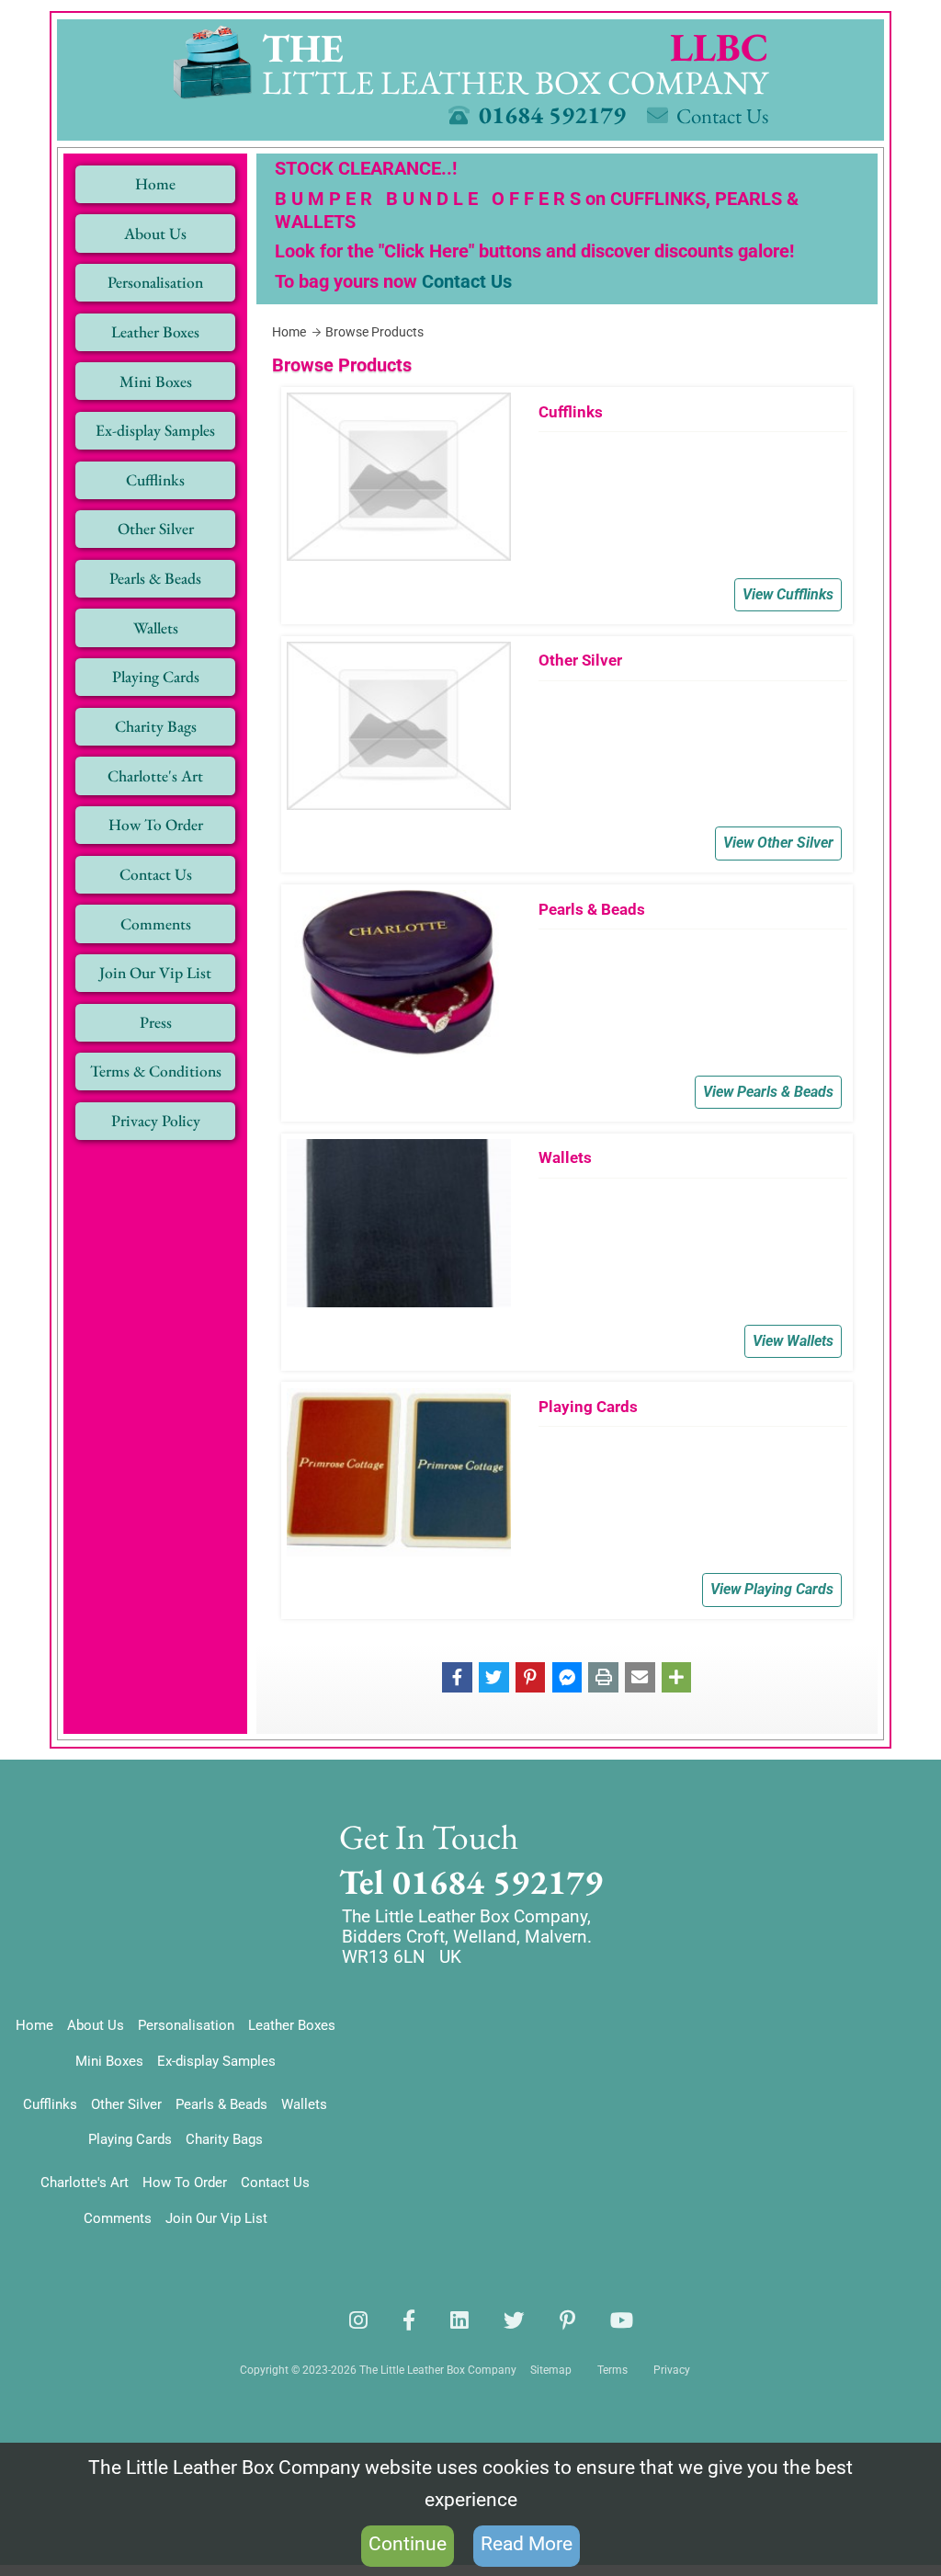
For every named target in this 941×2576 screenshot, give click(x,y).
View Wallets (793, 1341)
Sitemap (551, 2370)
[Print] (603, 1676)
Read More (527, 2544)
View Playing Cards (772, 1590)
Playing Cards (130, 2139)
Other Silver (126, 2104)
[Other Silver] (567, 755)
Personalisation (186, 2025)
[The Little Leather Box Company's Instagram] (358, 2320)
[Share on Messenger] (567, 1676)
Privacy (672, 2370)
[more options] (677, 1676)
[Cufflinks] (567, 506)
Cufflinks (50, 2104)
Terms (612, 2370)
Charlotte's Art (85, 2183)
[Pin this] (531, 1676)
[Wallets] (567, 1252)
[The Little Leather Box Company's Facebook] (409, 2320)
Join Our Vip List (216, 2218)
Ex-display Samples (216, 2061)
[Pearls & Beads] (567, 1003)
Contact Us (467, 281)
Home (34, 2025)
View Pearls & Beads (768, 1092)
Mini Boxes (109, 2061)
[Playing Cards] (567, 1500)
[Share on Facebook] (457, 1676)
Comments (118, 2218)
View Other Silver (778, 843)
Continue (408, 2544)
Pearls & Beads (221, 2104)
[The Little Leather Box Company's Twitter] (514, 2320)
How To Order (185, 2183)
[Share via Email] (640, 1676)
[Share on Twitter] (494, 1676)
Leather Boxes (292, 2025)
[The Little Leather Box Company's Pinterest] (567, 2320)
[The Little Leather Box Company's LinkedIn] (459, 2320)
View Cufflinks (788, 595)
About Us (96, 2025)
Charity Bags (224, 2139)
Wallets (304, 2104)
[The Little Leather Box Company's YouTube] (622, 2320)
